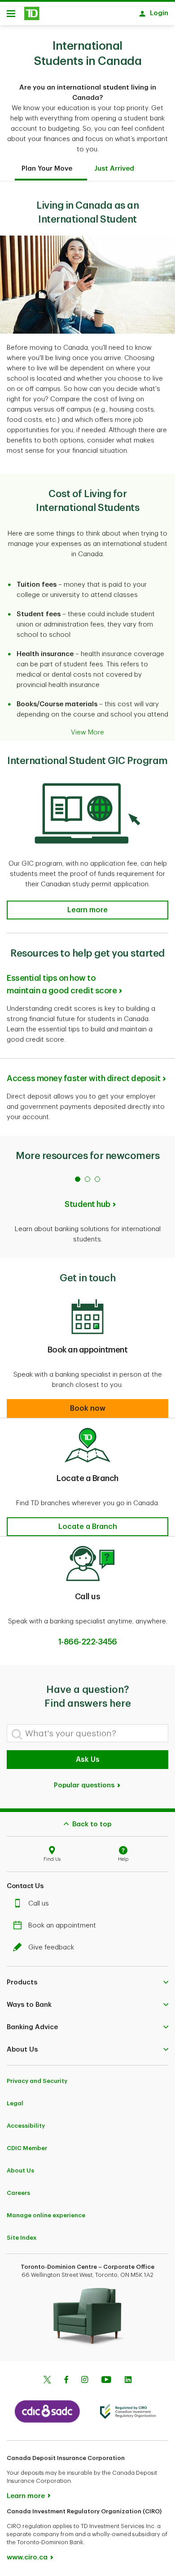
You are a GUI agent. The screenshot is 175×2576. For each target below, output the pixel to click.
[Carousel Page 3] (97, 1179)
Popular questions (85, 1785)
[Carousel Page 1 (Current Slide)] (78, 1179)
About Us (20, 2170)
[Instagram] (85, 2381)
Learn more (26, 2496)
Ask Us (88, 1760)
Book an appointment (62, 1926)
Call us (39, 1904)
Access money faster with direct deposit (84, 1078)
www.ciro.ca (27, 2557)
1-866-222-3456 (88, 1642)
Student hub (87, 1204)
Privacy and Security (37, 2081)
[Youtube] (106, 2381)
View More (87, 732)
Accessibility (26, 2126)
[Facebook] (66, 2381)
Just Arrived (114, 169)
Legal (15, 2103)
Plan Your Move (47, 169)
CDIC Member (27, 2148)
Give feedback (51, 1947)
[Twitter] (47, 2381)
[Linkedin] (128, 2381)
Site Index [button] (22, 2238)
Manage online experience (46, 2215)
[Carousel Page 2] (87, 1179)
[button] (87, 910)
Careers (18, 2193)
